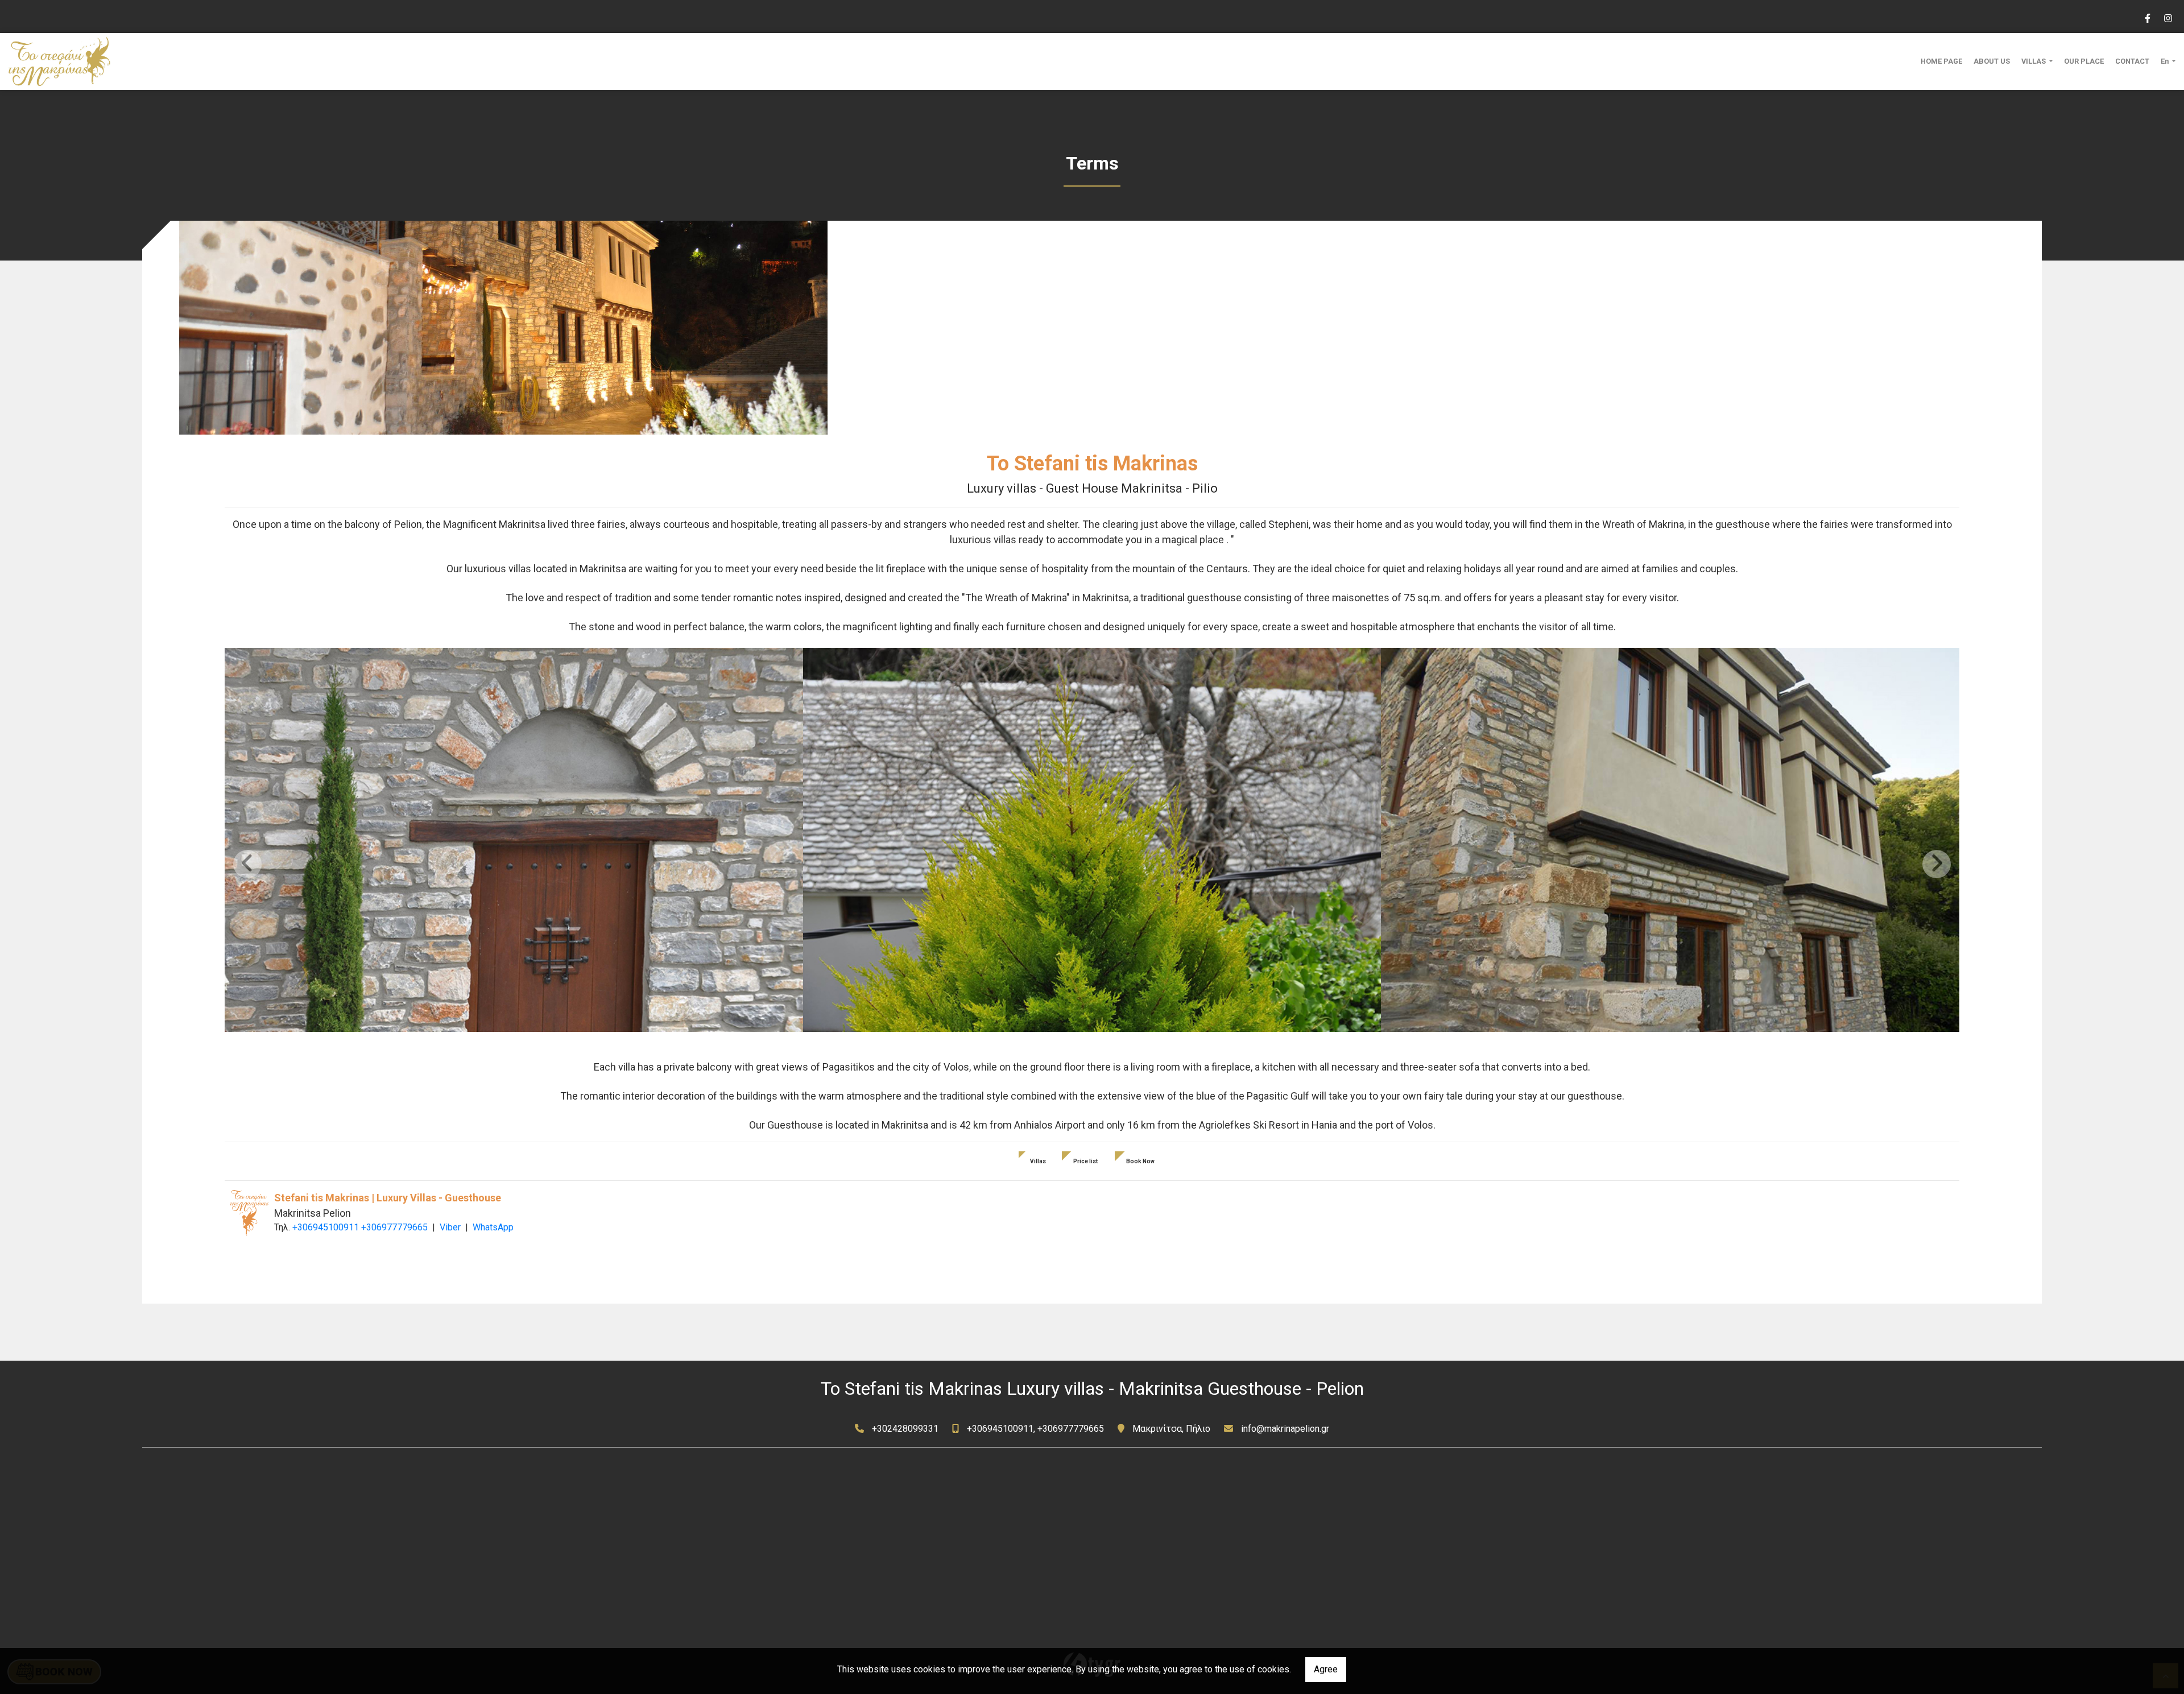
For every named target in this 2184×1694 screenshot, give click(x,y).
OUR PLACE (2084, 61)
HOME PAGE (1941, 61)
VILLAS (2034, 61)
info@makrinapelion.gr (1285, 1429)
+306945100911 (326, 1227)
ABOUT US (1992, 61)
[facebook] (2147, 17)
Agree (1326, 1669)
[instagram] (2168, 17)
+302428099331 (905, 1429)
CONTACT (2132, 61)
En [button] (2166, 61)
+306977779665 (394, 1227)
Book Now (1140, 1161)
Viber (450, 1227)
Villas (1038, 1161)
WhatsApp (493, 1227)
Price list (1086, 1161)
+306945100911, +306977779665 (1035, 1429)
